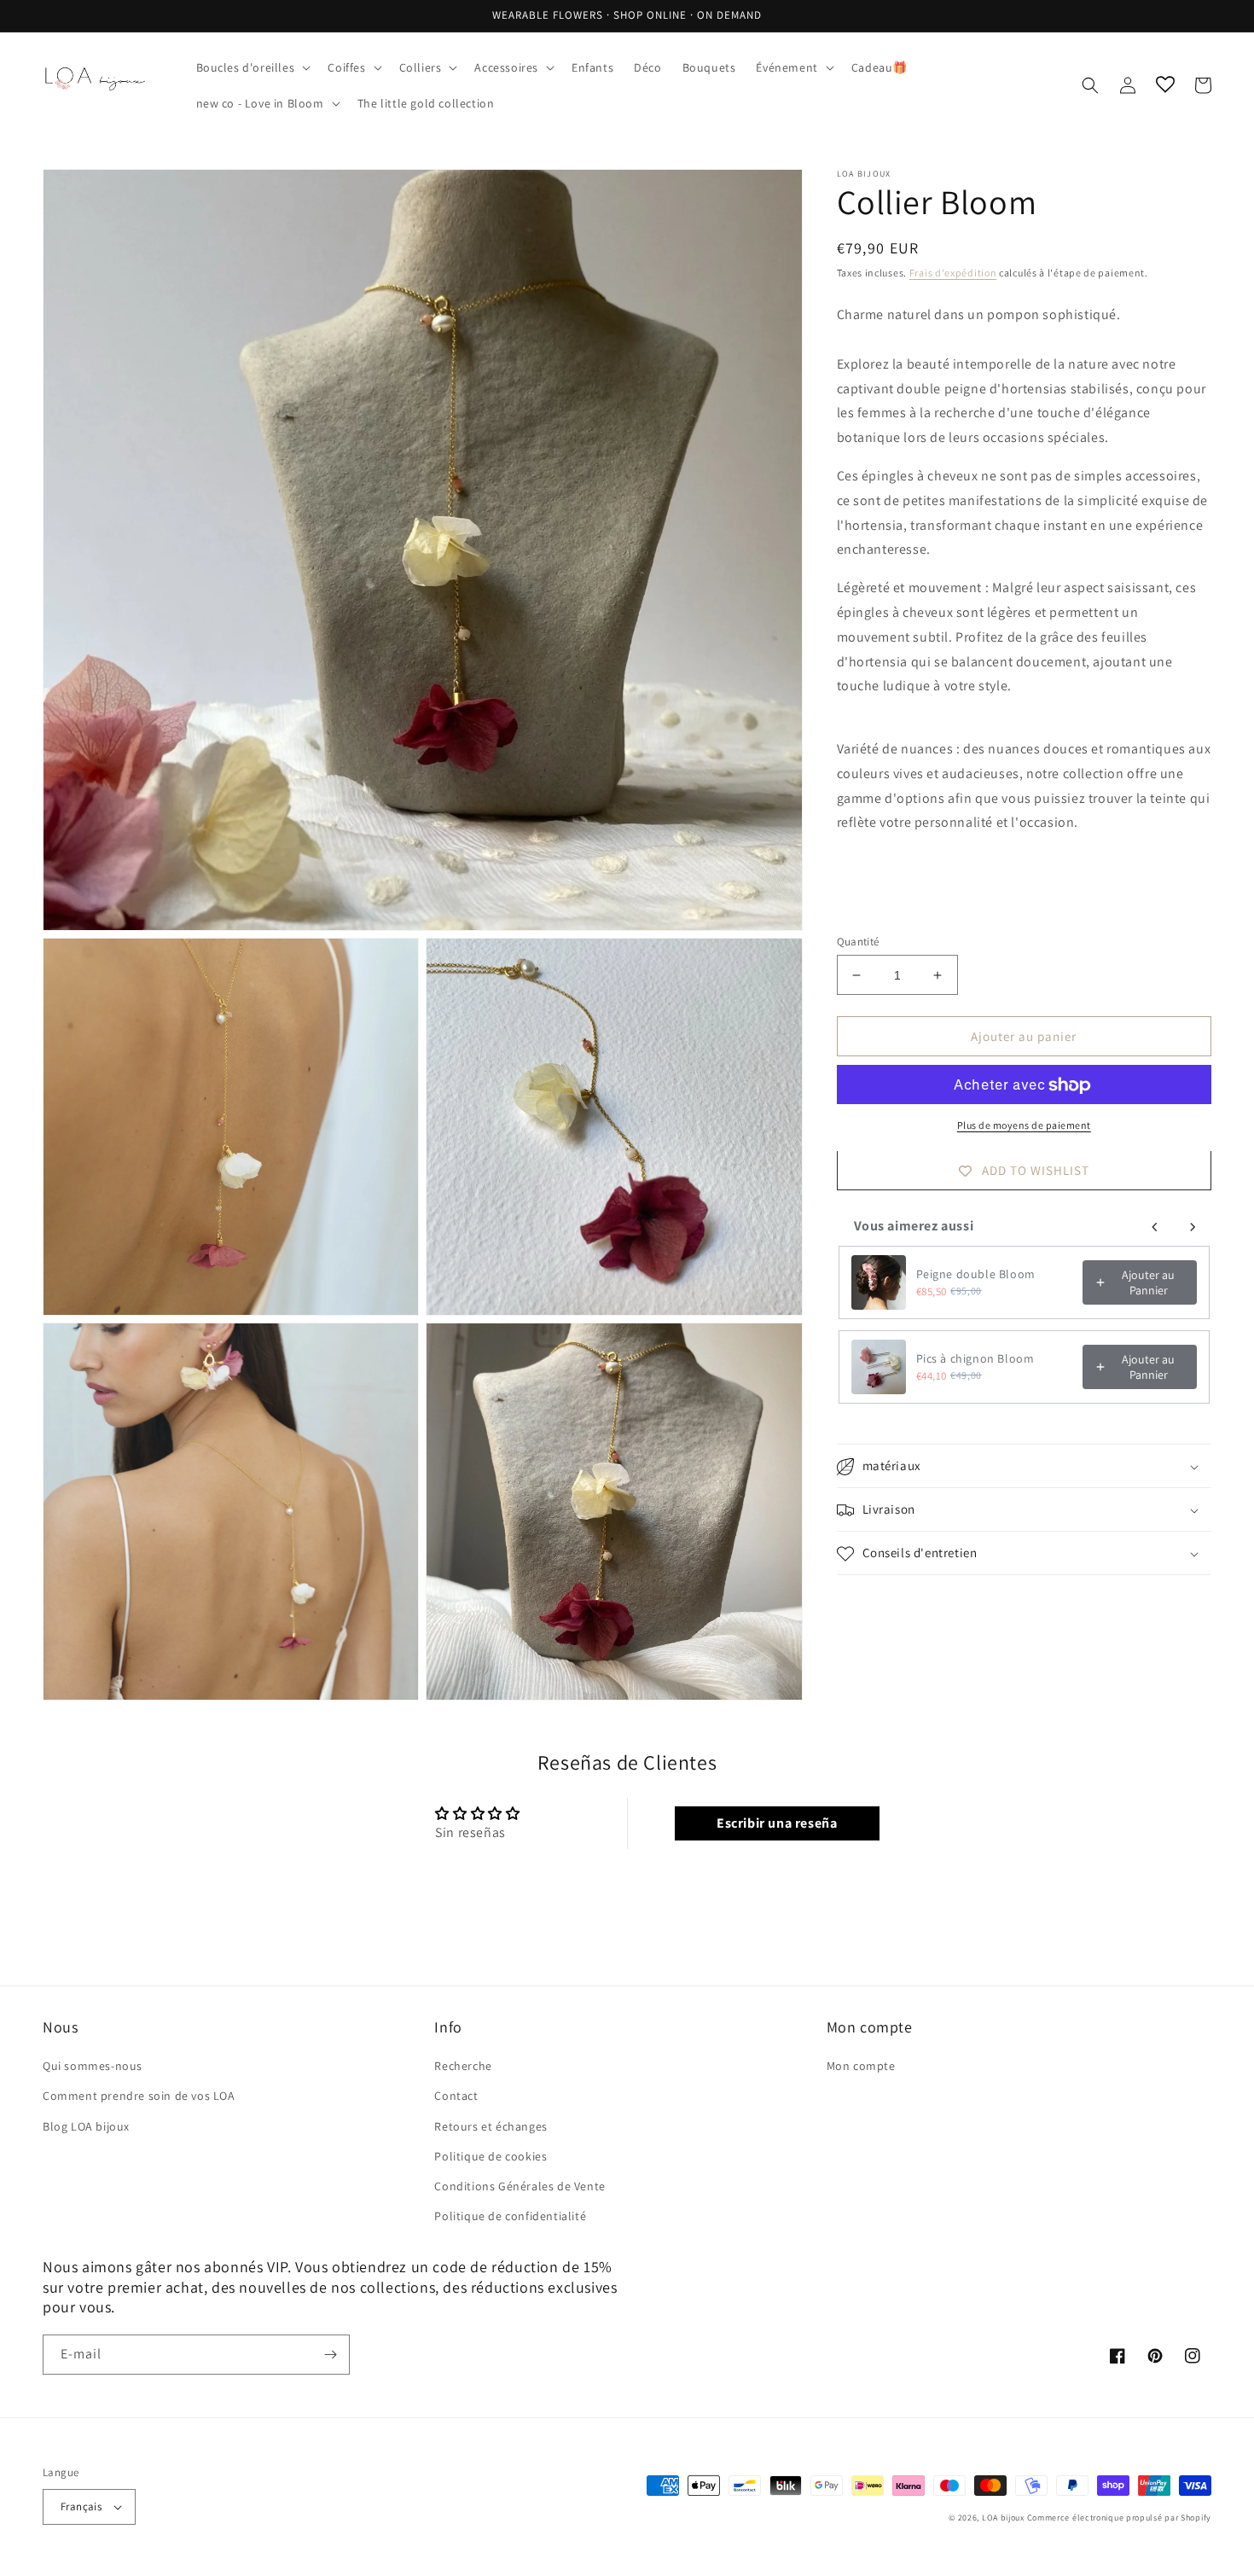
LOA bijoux (1004, 2518)
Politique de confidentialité (510, 2216)
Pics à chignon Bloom (975, 1358)
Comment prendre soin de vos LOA (139, 2096)
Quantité (858, 942)
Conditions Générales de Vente (520, 2186)
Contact (456, 2096)
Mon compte (861, 2066)
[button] (252, 67)
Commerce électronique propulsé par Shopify (1119, 2518)
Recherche (463, 2066)
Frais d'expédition (953, 273)
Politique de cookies (491, 2156)
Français (81, 2506)
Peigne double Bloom (976, 1274)
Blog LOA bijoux (86, 2126)
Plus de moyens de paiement (1024, 1126)
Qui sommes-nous (93, 2066)
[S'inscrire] (330, 2355)
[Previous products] (1155, 1227)
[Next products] (1193, 1227)
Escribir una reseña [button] (777, 1823)
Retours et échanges (491, 2126)
